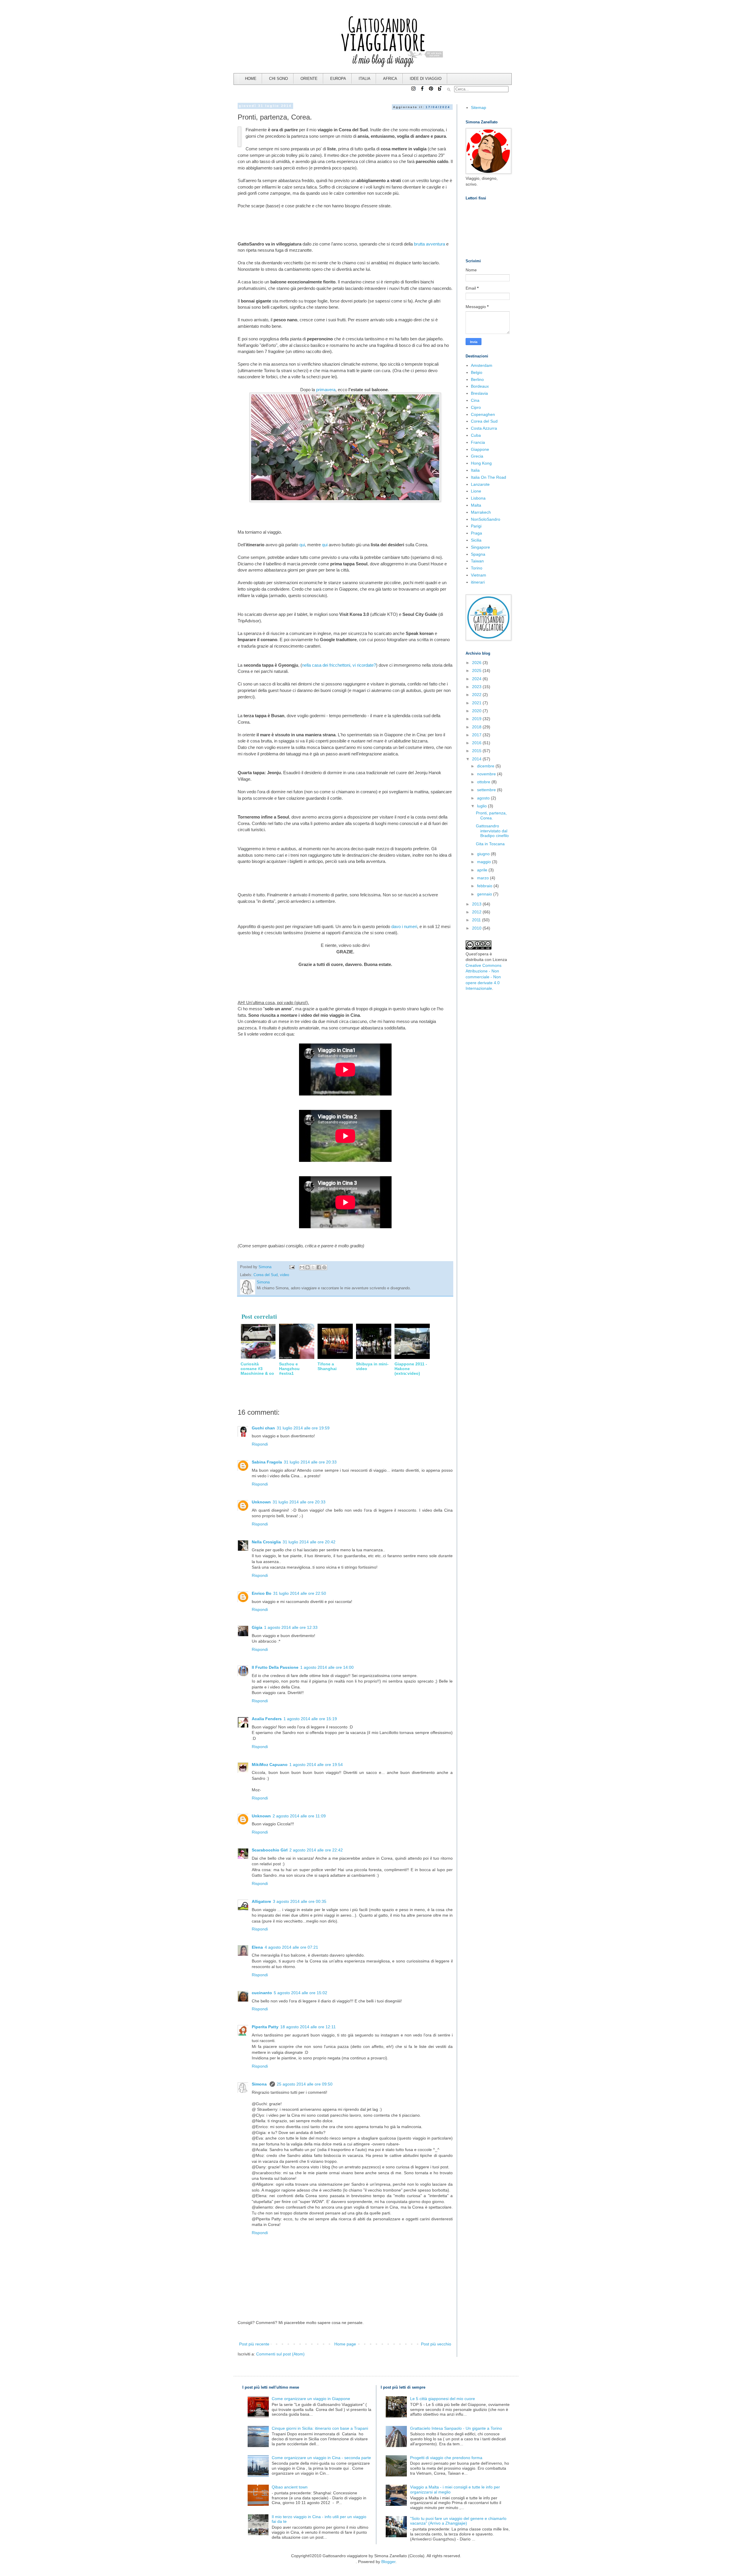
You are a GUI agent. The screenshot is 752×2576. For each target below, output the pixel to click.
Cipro (476, 407)
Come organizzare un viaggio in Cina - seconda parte (321, 2458)
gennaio (485, 894)
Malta (476, 505)
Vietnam (479, 575)
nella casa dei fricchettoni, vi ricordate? (339, 665)
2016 (477, 743)
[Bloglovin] (440, 91)
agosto (484, 798)
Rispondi (260, 1444)
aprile (483, 870)
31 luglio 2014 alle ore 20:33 (310, 1462)
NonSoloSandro (486, 519)
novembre (487, 774)
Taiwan (477, 561)
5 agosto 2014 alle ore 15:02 (301, 1993)
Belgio (477, 372)
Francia (478, 442)
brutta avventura (429, 244)
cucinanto (262, 1993)
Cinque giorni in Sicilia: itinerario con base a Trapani (320, 2428)
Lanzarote (480, 484)
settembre (487, 790)
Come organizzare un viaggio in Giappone (311, 2399)
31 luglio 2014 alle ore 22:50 (300, 1593)
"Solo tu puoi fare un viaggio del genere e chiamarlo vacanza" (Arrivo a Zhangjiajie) (458, 2521)
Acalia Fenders (267, 1719)
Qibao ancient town (290, 2487)
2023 (477, 687)
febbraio (485, 886)
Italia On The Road (489, 477)
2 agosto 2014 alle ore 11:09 (299, 1816)
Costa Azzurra (484, 428)
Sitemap (479, 107)
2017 (477, 735)
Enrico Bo (262, 1593)
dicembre (486, 766)
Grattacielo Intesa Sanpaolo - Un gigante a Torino (456, 2428)
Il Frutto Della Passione (275, 1667)
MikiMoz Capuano (270, 1765)
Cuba (476, 435)
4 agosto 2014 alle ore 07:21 (291, 1947)
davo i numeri (404, 926)
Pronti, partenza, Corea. (491, 815)
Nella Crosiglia (266, 1542)
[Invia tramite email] (302, 1267)
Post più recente (254, 2344)
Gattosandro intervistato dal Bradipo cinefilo (492, 831)
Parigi (476, 526)
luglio (482, 806)
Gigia (257, 1627)
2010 (477, 928)
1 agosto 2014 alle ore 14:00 (327, 1667)
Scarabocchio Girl (270, 1850)
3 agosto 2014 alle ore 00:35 (300, 1901)
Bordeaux (480, 386)
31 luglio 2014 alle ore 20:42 (309, 1542)
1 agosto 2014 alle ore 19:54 (316, 1765)
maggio (485, 862)
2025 (477, 671)
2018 (477, 727)
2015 (477, 751)
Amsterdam (482, 365)
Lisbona (478, 498)
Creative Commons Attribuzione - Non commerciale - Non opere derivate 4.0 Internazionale (484, 977)
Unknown (261, 1502)
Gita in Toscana (490, 844)
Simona (260, 2084)
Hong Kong (481, 463)
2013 (477, 904)
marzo (484, 878)
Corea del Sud (266, 1275)
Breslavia (479, 393)
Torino (477, 568)
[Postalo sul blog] (308, 1267)
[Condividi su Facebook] (319, 1267)
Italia (475, 470)
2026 (477, 663)
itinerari (478, 582)
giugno (484, 854)
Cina (475, 400)
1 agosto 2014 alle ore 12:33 (291, 1627)
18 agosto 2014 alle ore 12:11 (308, 2027)
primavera (326, 390)
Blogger (388, 2562)
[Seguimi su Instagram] (414, 91)
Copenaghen (483, 414)
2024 (477, 679)
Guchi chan (263, 1428)
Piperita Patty (265, 2027)
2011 (477, 920)
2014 (477, 759)
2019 (477, 719)
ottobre (484, 782)
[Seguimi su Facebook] (422, 91)
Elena (257, 1947)
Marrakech (481, 512)
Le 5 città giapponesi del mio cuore (443, 2399)
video (284, 1275)
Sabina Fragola (267, 1462)
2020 (477, 711)
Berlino (477, 379)
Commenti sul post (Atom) (280, 2354)
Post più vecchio (436, 2344)
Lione (476, 491)
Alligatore (261, 1901)
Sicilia (476, 540)
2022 (477, 695)
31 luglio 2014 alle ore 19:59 (303, 1428)
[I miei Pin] (431, 91)
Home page (345, 2344)
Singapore (480, 547)
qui (302, 545)
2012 (477, 912)
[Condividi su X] (313, 1267)
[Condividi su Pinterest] (324, 1267)
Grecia (477, 456)
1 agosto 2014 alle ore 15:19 (310, 1719)
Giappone (480, 449)
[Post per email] (291, 1267)
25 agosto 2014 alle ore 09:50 (305, 2084)
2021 (477, 703)
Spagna (478, 554)
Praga (476, 533)
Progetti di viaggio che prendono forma (446, 2458)
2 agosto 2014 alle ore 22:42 (316, 1850)
